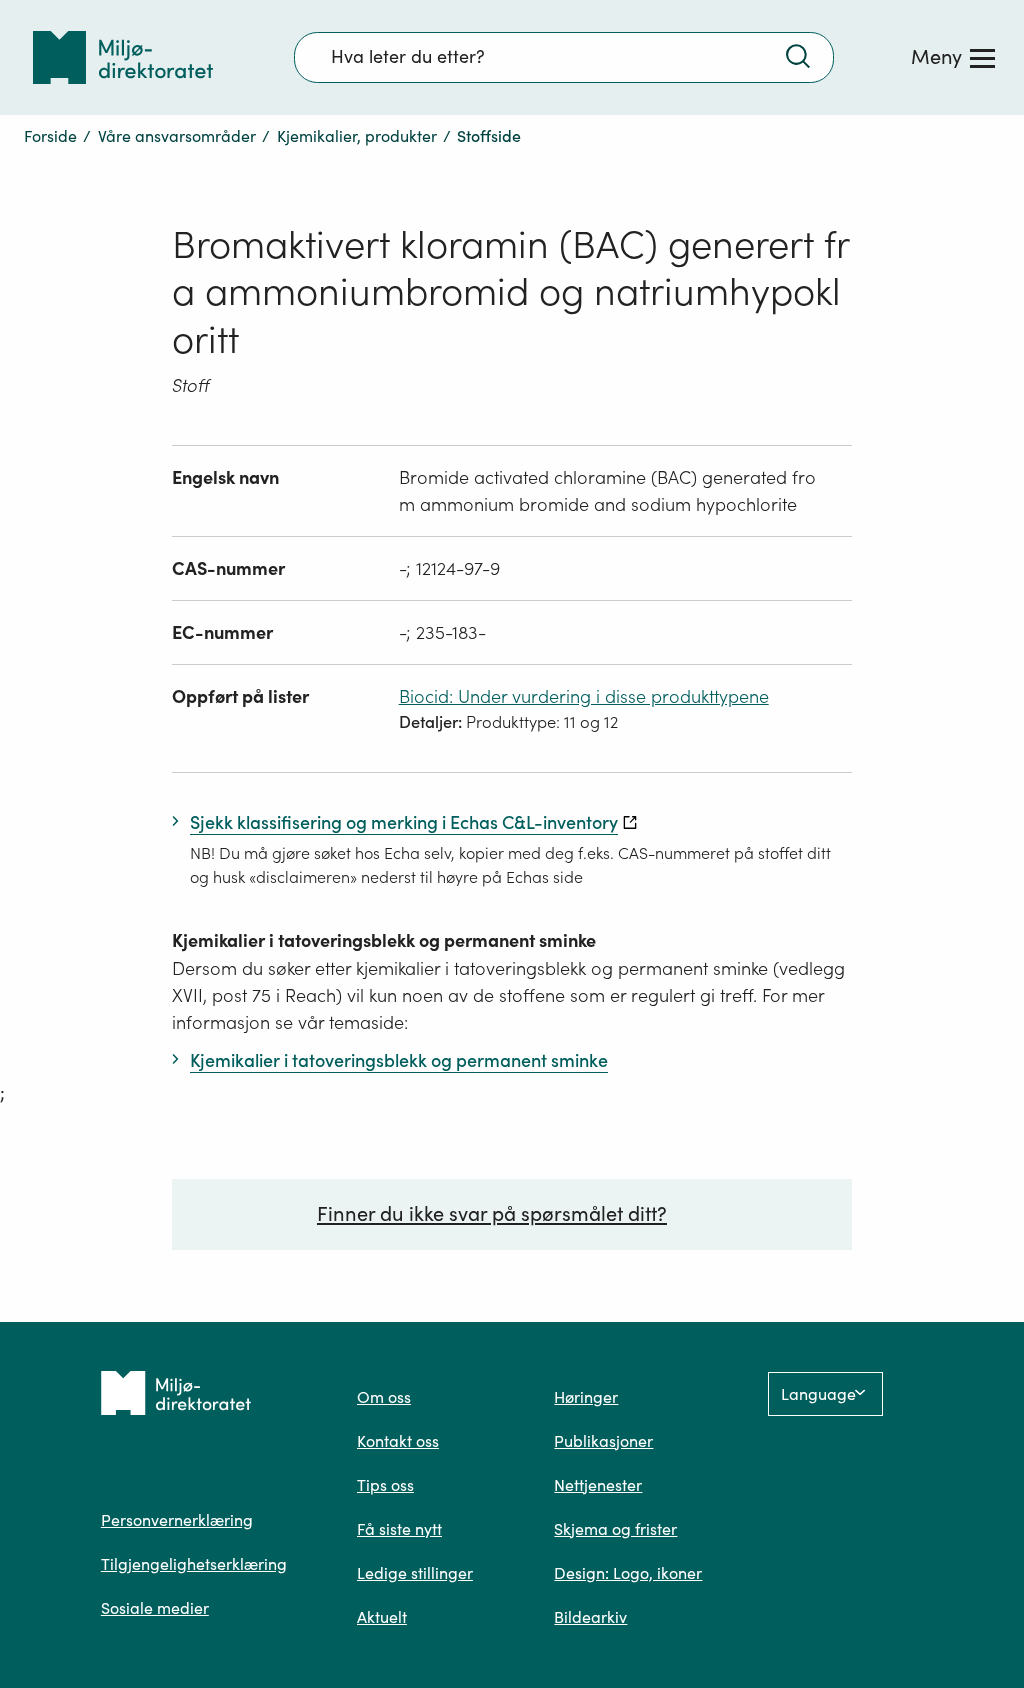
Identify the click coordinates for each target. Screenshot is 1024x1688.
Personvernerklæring (177, 1520)
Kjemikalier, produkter (357, 136)
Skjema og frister (615, 1529)
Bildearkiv (590, 1617)
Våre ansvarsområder (177, 136)
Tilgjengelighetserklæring (194, 1564)
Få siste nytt (399, 1529)
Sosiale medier (155, 1608)
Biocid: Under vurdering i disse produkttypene (584, 696)
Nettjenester (598, 1485)
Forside (50, 136)
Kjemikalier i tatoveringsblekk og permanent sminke (384, 940)
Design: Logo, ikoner (628, 1573)
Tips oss (385, 1485)
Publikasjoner (603, 1441)
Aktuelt (382, 1617)
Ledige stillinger (415, 1573)
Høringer (586, 1397)
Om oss (384, 1397)
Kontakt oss (398, 1441)
